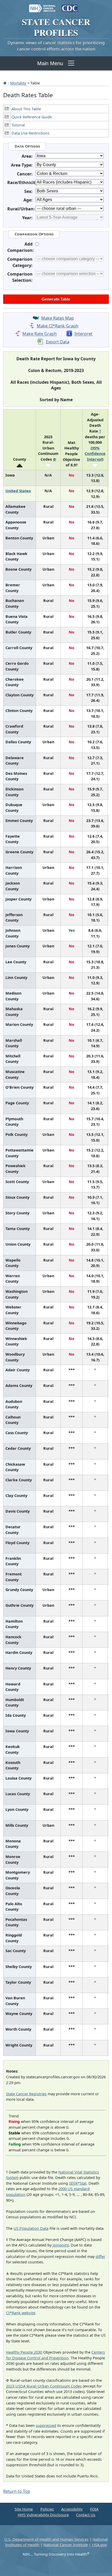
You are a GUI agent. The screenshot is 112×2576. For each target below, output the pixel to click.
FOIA (94, 2509)
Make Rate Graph (40, 334)
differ (100, 2257)
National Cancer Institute (66, 2545)
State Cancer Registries (26, 2094)
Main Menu (50, 63)
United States (18, 491)
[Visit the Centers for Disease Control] (70, 6)
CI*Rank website (21, 2313)
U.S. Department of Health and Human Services (46, 2539)
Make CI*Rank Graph (58, 326)
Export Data (58, 342)
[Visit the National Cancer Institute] (42, 6)
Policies (47, 2509)
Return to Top (17, 2491)
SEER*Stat (78, 2183)
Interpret (83, 334)
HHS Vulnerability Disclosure (43, 2515)
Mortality (18, 83)
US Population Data (31, 2228)
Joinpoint (61, 2245)
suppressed (46, 2425)
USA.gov (99, 2545)
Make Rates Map (58, 318)
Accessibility (72, 2509)
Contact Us (86, 2515)
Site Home (24, 2509)
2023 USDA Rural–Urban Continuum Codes (44, 2386)
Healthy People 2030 (24, 2352)
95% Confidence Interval (95, 454)
